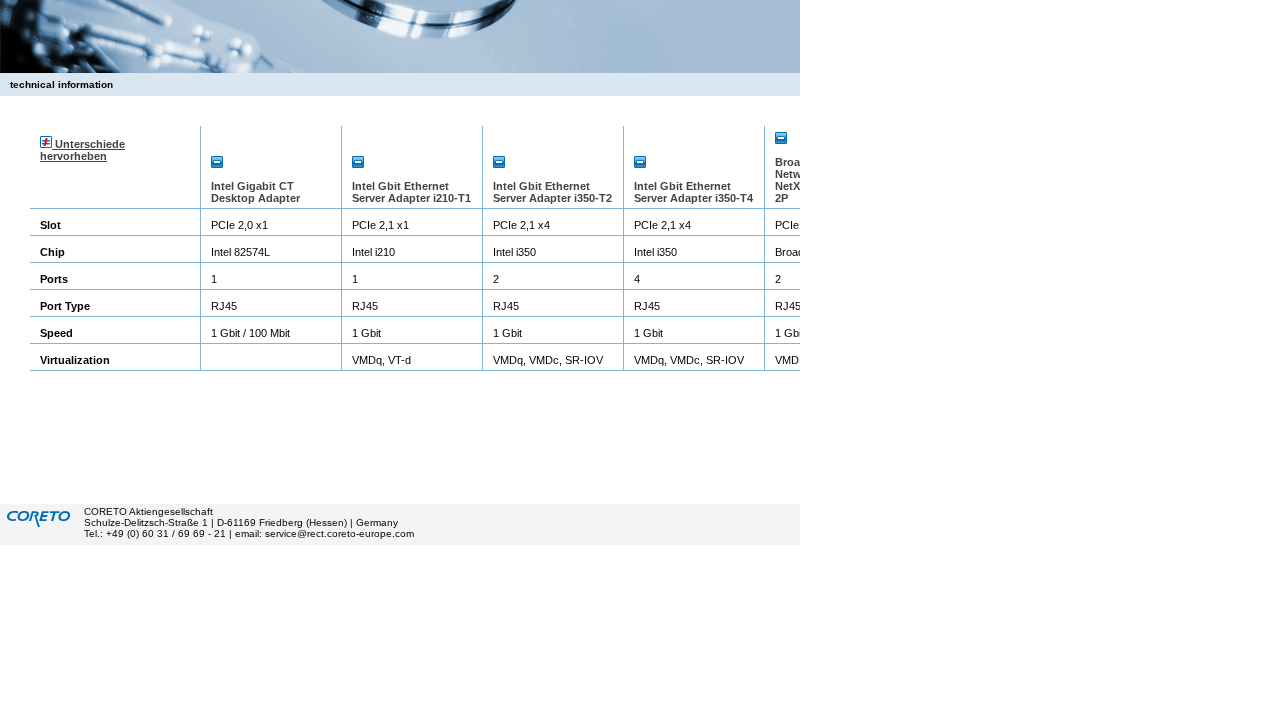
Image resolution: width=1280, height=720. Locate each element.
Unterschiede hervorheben (82, 150)
